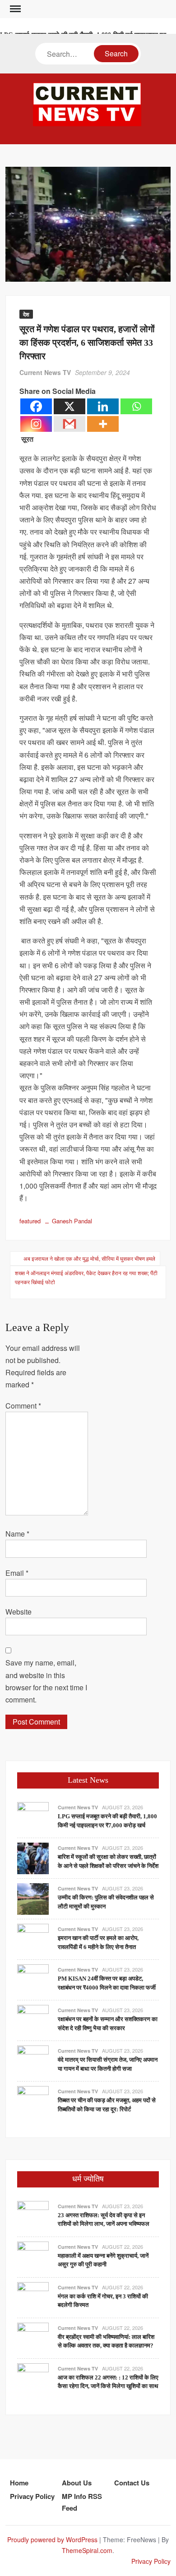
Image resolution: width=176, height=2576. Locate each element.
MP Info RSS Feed (82, 2502)
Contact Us (132, 2483)
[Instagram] (36, 424)
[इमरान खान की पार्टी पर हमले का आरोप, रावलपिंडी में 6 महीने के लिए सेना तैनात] (33, 1938)
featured (30, 1221)
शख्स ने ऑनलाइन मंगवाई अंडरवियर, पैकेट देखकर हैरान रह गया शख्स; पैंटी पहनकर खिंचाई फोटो (86, 1277)
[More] (103, 424)
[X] (69, 406)
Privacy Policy (32, 2496)
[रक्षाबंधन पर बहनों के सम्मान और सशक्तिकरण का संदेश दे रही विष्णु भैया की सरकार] (33, 2020)
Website (19, 1612)
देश (26, 314)
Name (17, 1534)
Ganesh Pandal (72, 1221)
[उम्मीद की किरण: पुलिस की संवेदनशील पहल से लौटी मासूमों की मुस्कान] (33, 1898)
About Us (77, 2483)
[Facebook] (36, 406)
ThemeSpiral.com (87, 2550)
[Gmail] (69, 424)
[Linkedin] (103, 406)
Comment (23, 1406)
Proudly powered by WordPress (52, 2539)
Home (19, 2483)
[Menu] (14, 9)
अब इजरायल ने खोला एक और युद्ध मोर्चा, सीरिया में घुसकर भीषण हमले (89, 1258)
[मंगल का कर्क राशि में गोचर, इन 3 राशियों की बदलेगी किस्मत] (33, 2297)
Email (17, 1573)
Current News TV (45, 372)
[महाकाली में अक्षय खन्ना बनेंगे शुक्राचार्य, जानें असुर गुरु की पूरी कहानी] (33, 2256)
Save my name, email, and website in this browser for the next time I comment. (46, 1681)
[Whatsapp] (136, 406)
